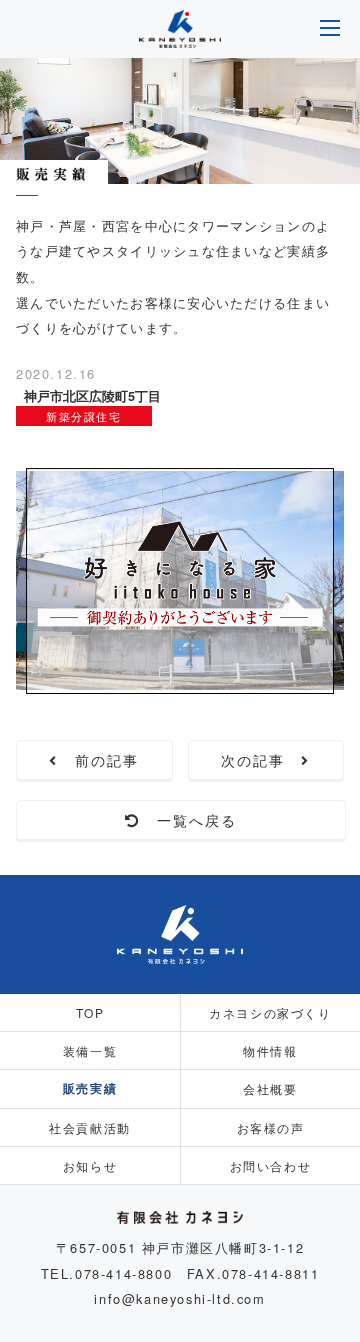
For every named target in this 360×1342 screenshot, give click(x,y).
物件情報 (270, 1050)
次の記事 (261, 760)
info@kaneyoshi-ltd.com (179, 1298)
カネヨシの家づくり (270, 1012)
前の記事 (99, 760)
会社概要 (270, 1088)
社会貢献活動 (90, 1127)
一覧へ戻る (189, 820)
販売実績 (90, 1088)
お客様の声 (271, 1127)
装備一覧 (90, 1050)
